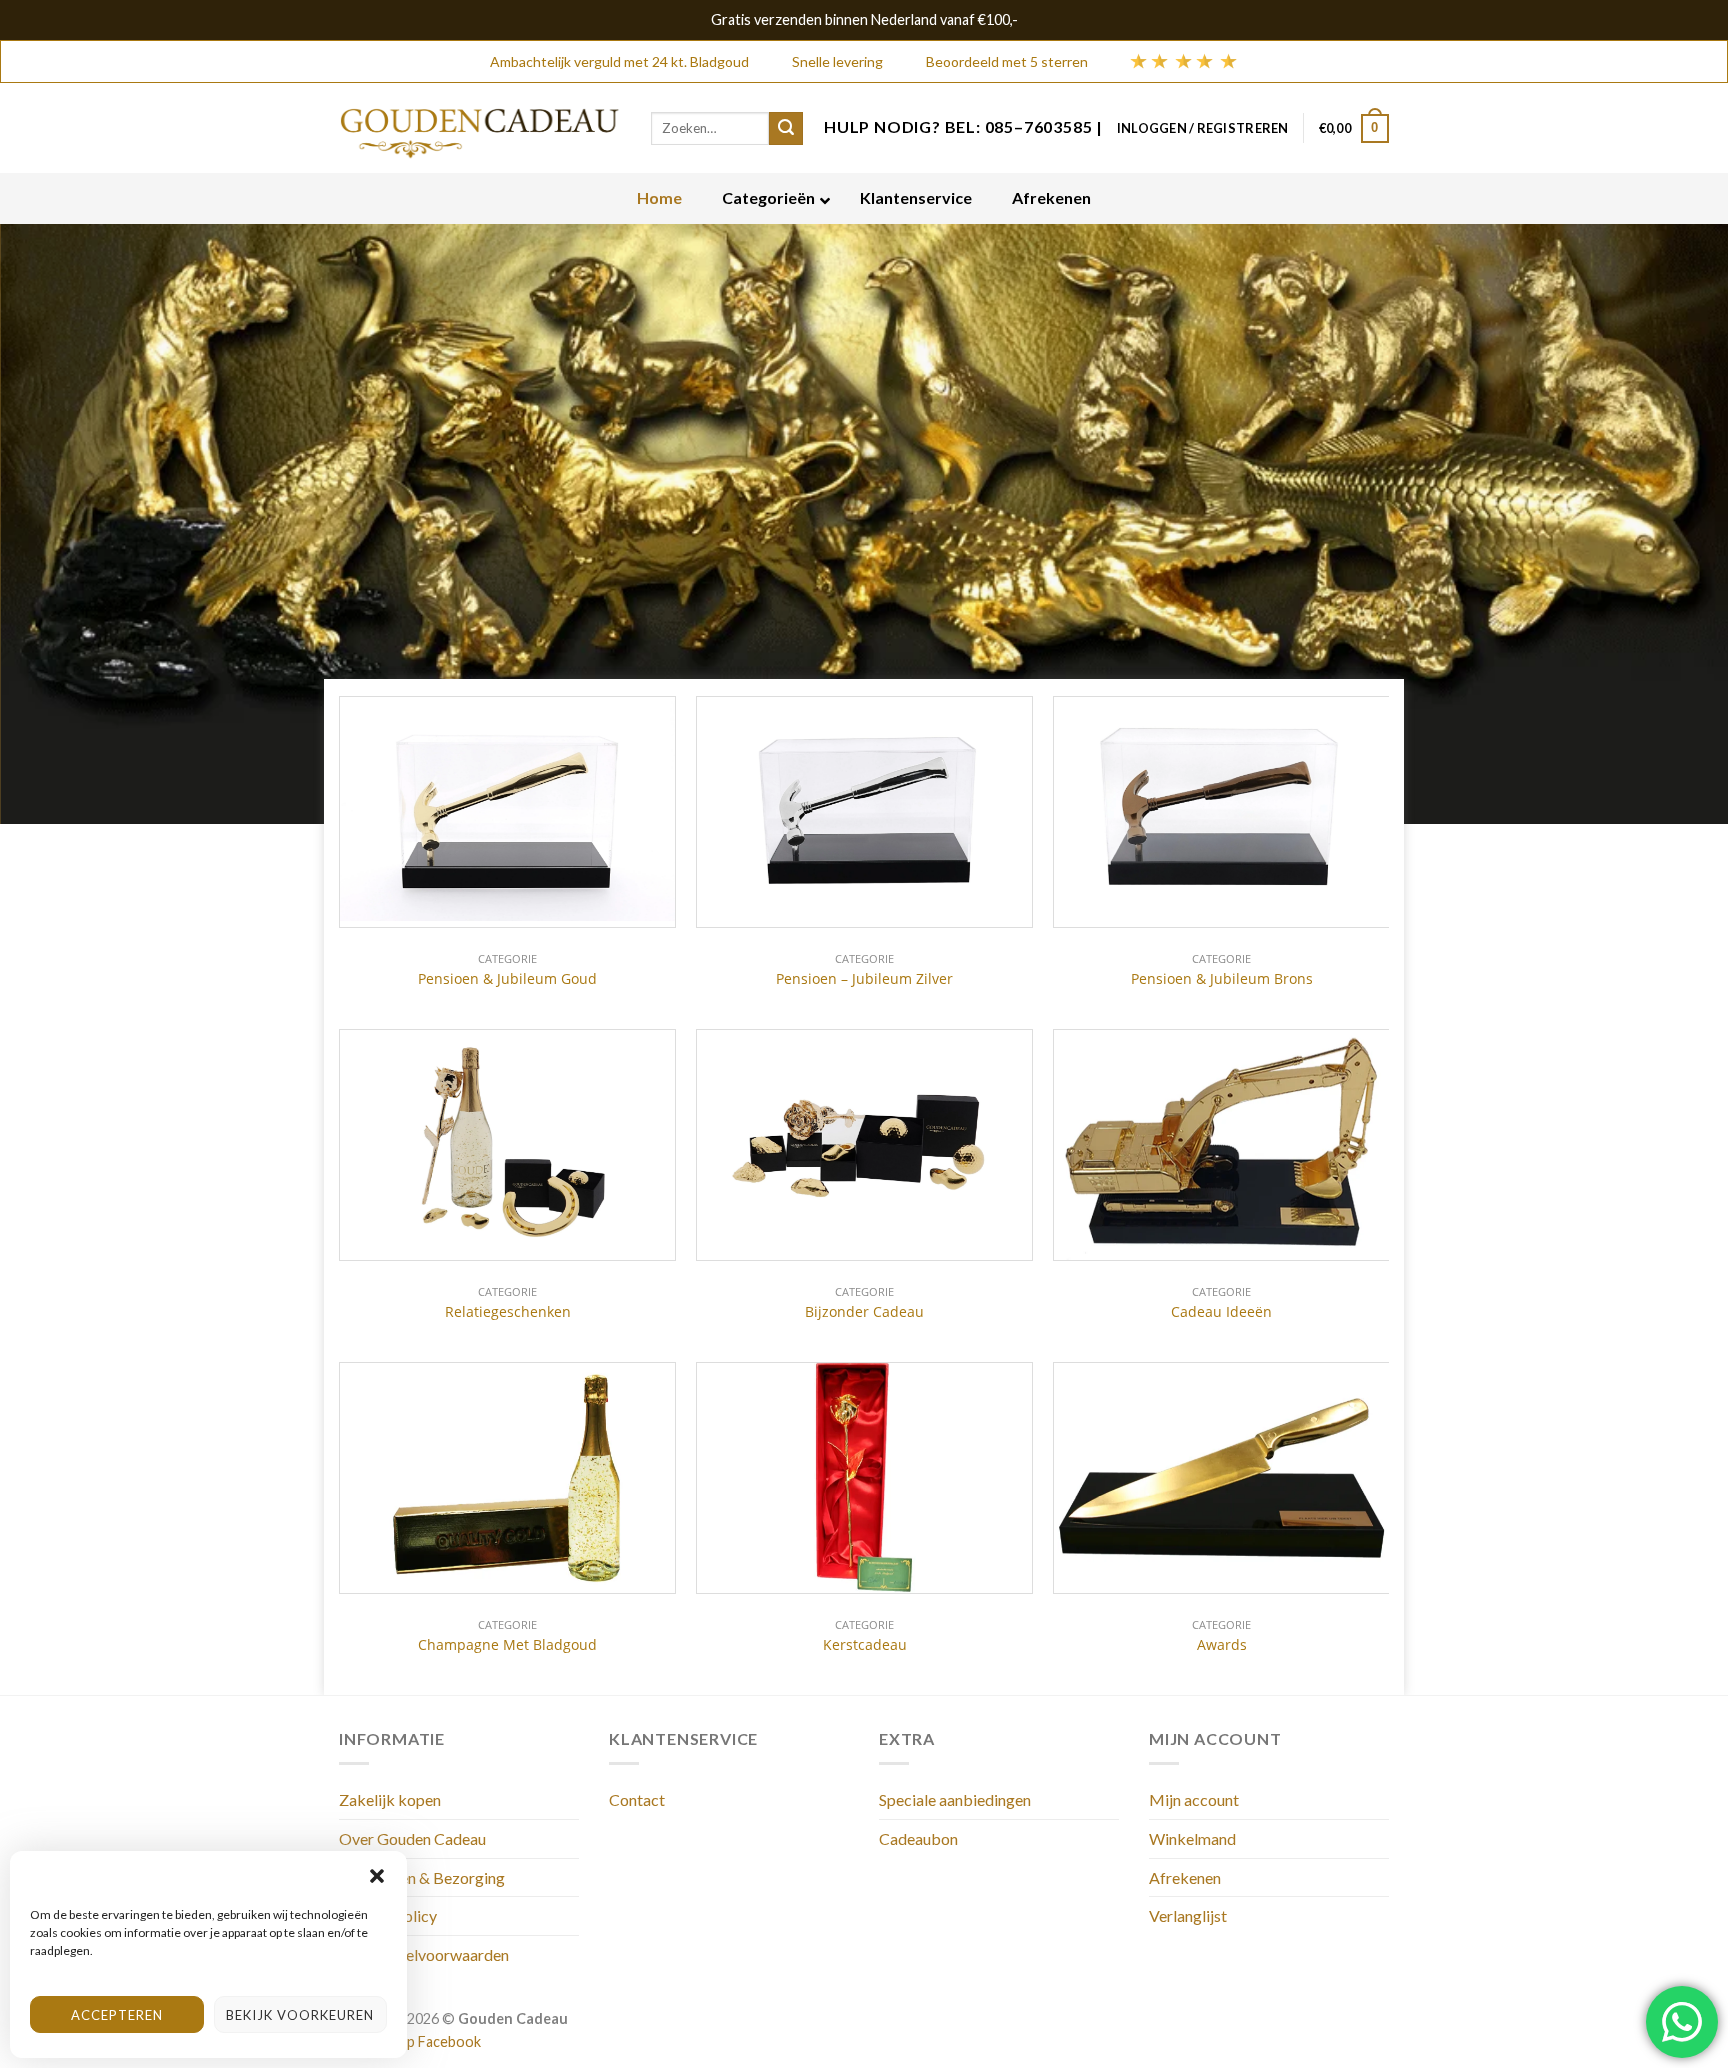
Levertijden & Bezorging (422, 1877)
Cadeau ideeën (1221, 1311)
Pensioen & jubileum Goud (507, 978)
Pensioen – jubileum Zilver (864, 978)
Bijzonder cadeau (864, 1311)
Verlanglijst (1188, 1915)
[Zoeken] (786, 129)
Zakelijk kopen (390, 1799)
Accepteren (117, 2015)
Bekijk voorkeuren (300, 2015)
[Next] (1668, 524)
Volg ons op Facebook (410, 2041)
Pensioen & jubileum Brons (1222, 978)
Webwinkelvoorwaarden (424, 1954)
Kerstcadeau (865, 1644)
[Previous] (60, 524)
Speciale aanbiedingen (955, 1799)
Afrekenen (1185, 1877)
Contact (637, 1799)
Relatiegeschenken (508, 1311)
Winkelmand (1192, 1838)
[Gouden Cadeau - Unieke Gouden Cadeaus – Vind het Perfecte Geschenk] (480, 128)
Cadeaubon (918, 1838)
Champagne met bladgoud (507, 1644)
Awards (1222, 1644)
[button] (377, 1876)
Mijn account (1194, 1799)
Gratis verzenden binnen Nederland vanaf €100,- (864, 19)
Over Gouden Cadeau (412, 1838)
